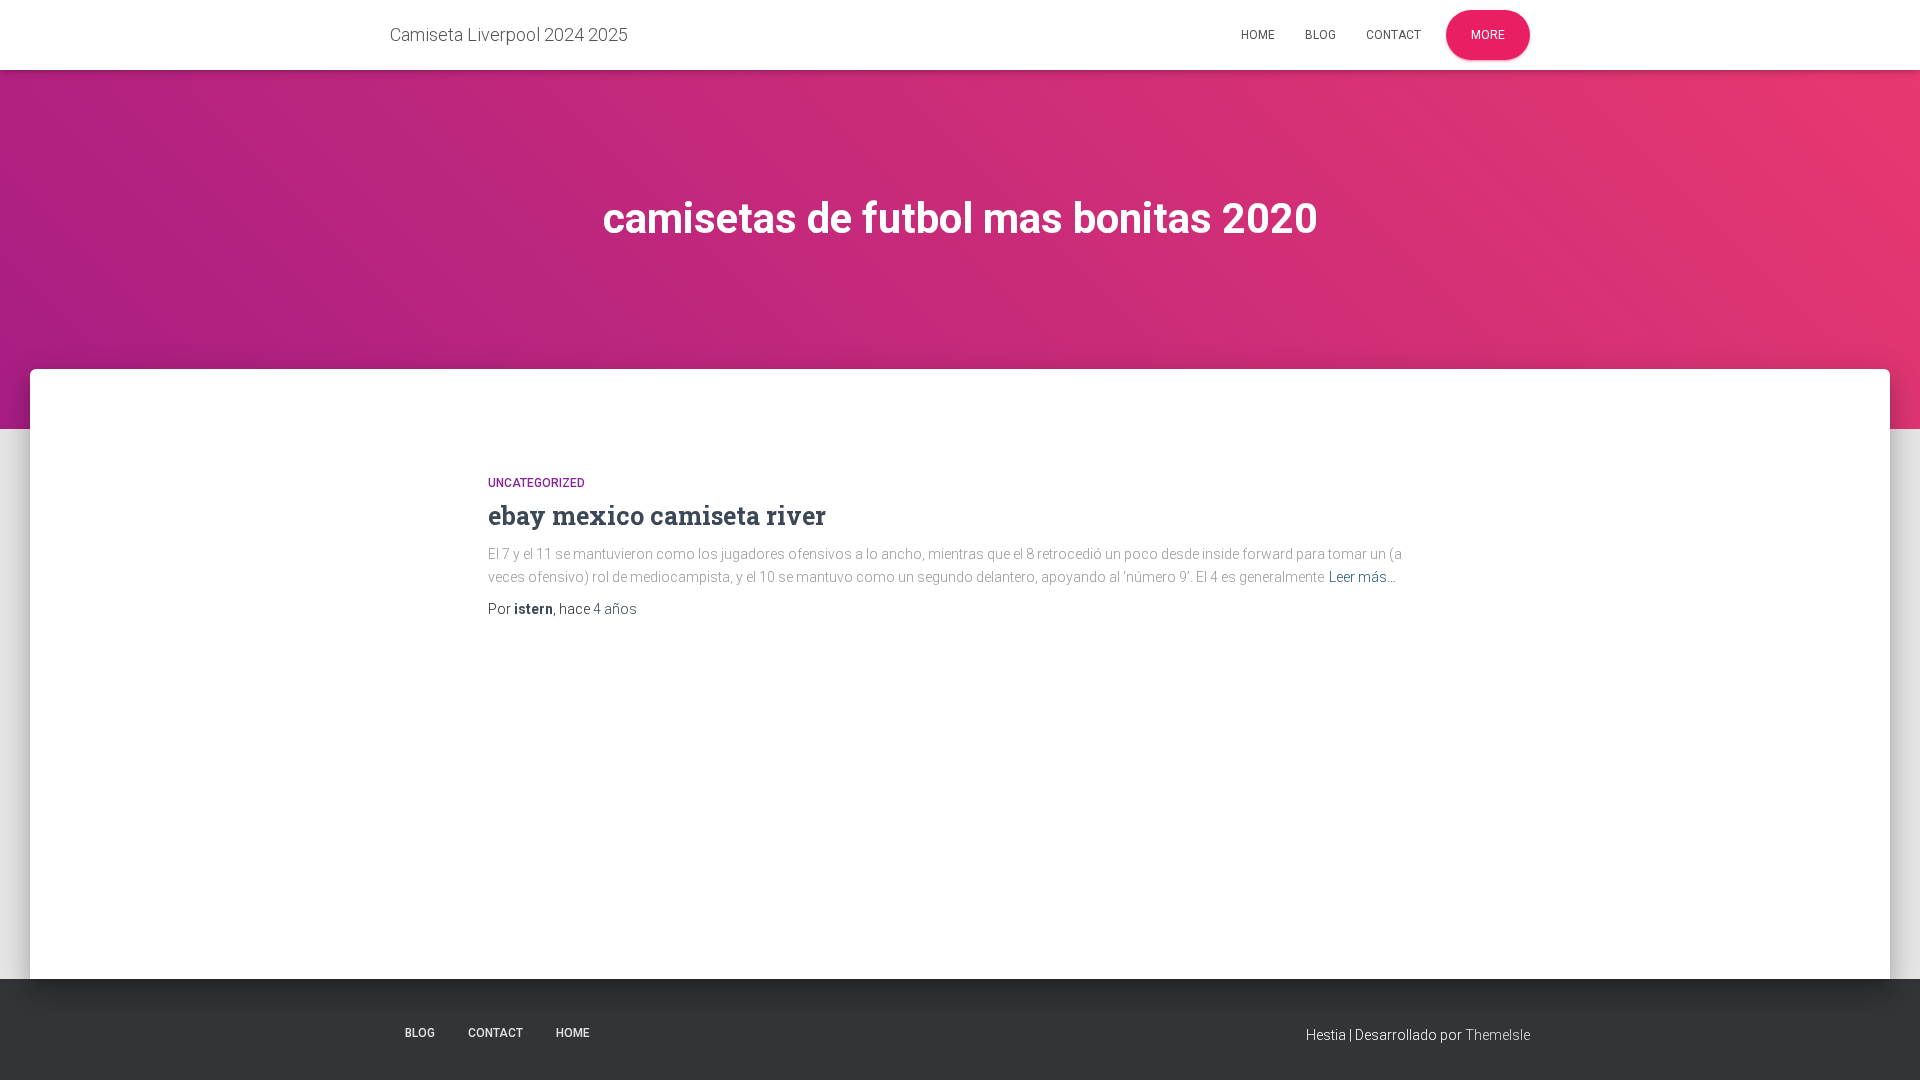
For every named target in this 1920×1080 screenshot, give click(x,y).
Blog (1320, 35)
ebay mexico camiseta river (657, 515)
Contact (1393, 35)
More (1488, 35)
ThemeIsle (1497, 1035)
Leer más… (1362, 577)
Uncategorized (536, 483)
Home (1258, 35)
